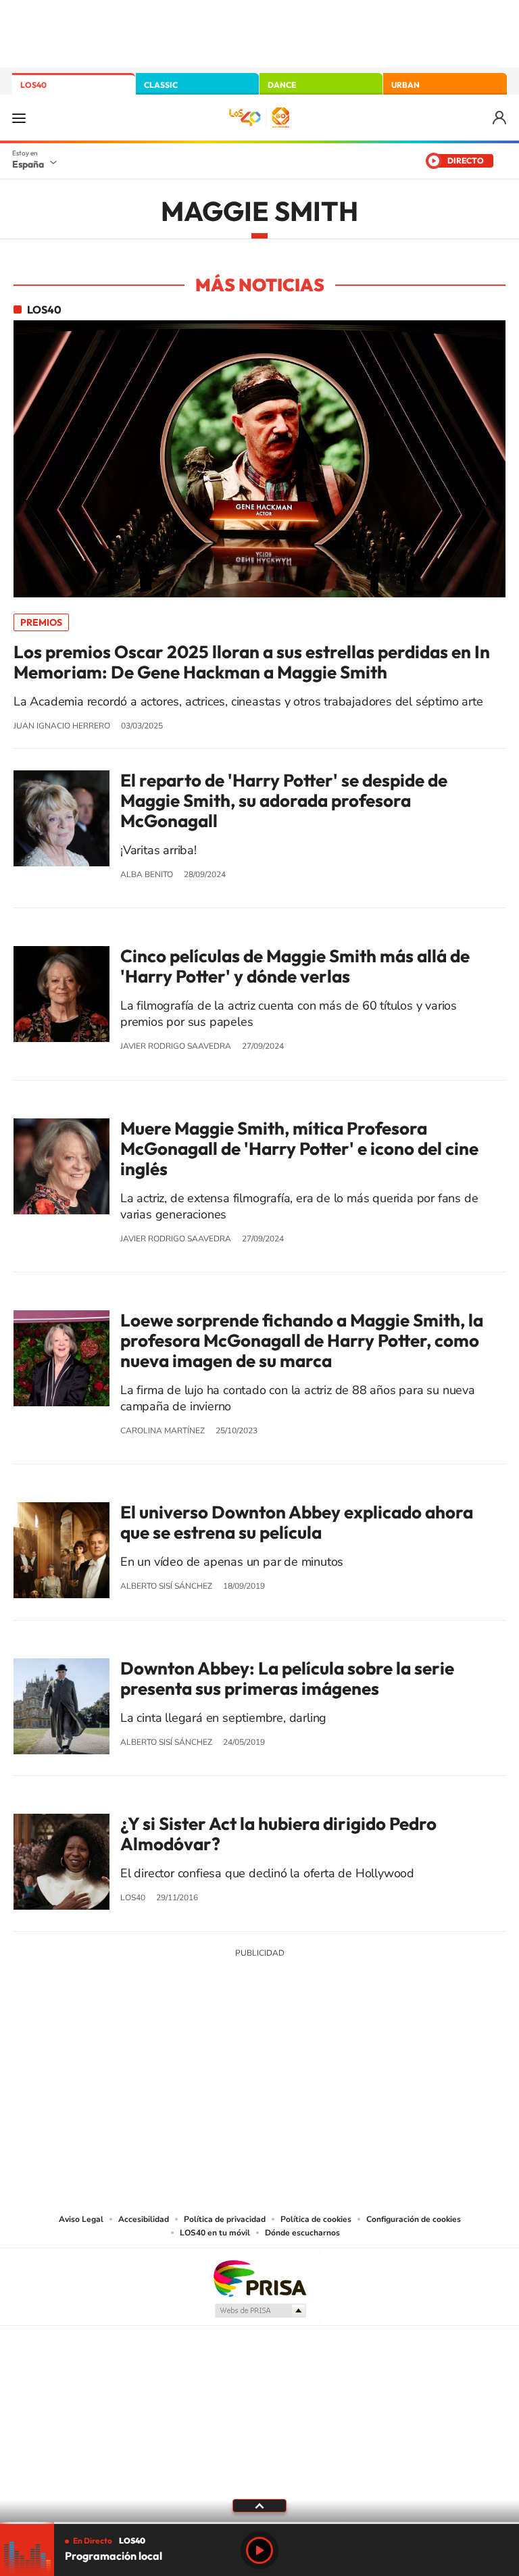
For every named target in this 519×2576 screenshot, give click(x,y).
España (28, 164)
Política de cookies (316, 2219)
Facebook (287, 2053)
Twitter (259, 2053)
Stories (341, 2053)
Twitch (314, 2053)
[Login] (500, 118)
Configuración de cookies (414, 2219)
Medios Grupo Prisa (260, 2310)
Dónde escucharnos (302, 2233)
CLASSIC (161, 85)
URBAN (405, 85)
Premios (41, 622)
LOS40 (33, 85)
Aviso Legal (81, 2219)
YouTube (232, 2053)
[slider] (259, 2523)
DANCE (282, 85)
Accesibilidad (144, 2219)
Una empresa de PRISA (259, 2278)
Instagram (178, 2053)
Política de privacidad (225, 2219)
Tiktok (205, 2053)
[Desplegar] (259, 2505)
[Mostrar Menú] (19, 118)
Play (259, 2550)
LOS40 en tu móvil (215, 2233)
